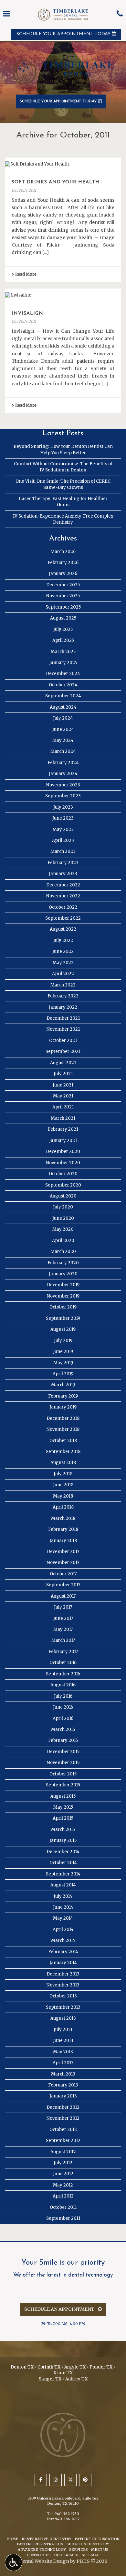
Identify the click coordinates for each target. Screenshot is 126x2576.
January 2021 (63, 1141)
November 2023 (63, 785)
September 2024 (63, 696)
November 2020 (63, 1163)
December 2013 (63, 1974)
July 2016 (63, 1696)
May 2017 (63, 1629)
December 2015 (63, 1752)
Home (12, 2539)
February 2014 (63, 1952)
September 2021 (63, 1051)
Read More (25, 274)
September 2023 (63, 796)
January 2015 (63, 1840)
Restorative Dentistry (47, 2539)
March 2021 (63, 1118)
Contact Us (39, 2555)
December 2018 (63, 1418)
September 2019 (63, 1318)
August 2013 (63, 2018)
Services (79, 2550)
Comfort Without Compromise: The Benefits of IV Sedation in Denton (63, 467)
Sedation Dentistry (88, 2544)
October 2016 (63, 1663)
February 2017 (63, 1652)
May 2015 (63, 1807)
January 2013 (63, 2096)
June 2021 (63, 1085)
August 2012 (63, 2152)
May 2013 (63, 2052)
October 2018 (63, 1441)
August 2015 (63, 1796)
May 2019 (63, 1363)
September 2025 (63, 607)
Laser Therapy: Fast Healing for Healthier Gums (63, 502)
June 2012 (63, 2174)
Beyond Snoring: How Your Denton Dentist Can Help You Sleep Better (63, 450)
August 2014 (63, 1885)
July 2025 (63, 629)
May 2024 (63, 740)
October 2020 (63, 1174)
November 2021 (63, 1029)
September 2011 (63, 2218)
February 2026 (63, 563)
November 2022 (63, 896)
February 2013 (63, 2085)
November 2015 (63, 1763)
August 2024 (63, 707)
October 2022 (63, 907)
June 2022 (63, 951)
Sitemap (91, 2555)
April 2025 (63, 640)
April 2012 (63, 2196)
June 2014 (63, 1907)
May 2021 (63, 1096)
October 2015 (63, 1774)
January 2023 (63, 874)
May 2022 (63, 963)
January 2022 (63, 1007)
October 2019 (63, 1307)
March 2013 (63, 2074)
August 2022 (63, 929)
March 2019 (63, 1385)
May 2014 (63, 1918)
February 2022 (63, 996)
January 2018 (63, 1541)
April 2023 (63, 840)
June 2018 (63, 1485)
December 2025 (63, 585)
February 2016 (63, 1740)
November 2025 (63, 596)
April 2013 (63, 2063)
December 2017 (63, 1552)
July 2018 (63, 1474)
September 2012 (63, 2141)
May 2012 (63, 2185)
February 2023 (63, 863)
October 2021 (63, 1041)
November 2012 (63, 2118)
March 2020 (63, 1252)
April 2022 (63, 974)
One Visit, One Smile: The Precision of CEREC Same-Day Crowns (63, 484)
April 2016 (63, 1718)
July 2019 (63, 1341)
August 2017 (63, 1596)
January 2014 (63, 1963)
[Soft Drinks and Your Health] (63, 164)
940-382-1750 (67, 2514)
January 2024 (63, 774)
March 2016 (63, 1729)
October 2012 (63, 2130)
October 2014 (63, 1863)
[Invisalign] (63, 295)
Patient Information (97, 2539)
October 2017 (63, 1574)
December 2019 (63, 1285)
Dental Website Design (44, 2561)
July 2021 (63, 1074)
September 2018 (63, 1452)
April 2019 (63, 1374)
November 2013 (63, 1985)
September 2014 (63, 1874)
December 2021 (63, 1018)
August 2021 (63, 1063)
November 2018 (63, 1429)
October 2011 (63, 2207)
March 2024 (63, 751)
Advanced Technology (42, 2550)
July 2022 (63, 940)
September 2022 (63, 918)
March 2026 (63, 552)
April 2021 (63, 1107)
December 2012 (63, 2107)
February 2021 (63, 1129)
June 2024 (63, 729)
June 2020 (63, 1218)
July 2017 (63, 1607)
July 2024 (63, 718)
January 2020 (63, 1274)
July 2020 (63, 1207)
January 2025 (63, 663)
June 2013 (63, 2041)
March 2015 (63, 1829)
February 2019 (63, 1396)
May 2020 (63, 1229)
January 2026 (63, 574)
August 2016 (63, 1685)
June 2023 (63, 818)
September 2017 (63, 1585)
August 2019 (63, 1329)
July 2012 (63, 2163)
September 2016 (63, 1674)
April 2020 (63, 1241)
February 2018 (63, 1529)
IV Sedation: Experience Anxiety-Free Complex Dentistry (63, 519)
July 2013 (63, 2030)
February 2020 (63, 1263)
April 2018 (63, 1507)
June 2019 (63, 1352)
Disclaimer (66, 2555)
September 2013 (63, 2007)
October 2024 (63, 685)
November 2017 (63, 1563)
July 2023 (63, 807)
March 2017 (63, 1640)
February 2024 (63, 763)
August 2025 (63, 618)
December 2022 (63, 885)
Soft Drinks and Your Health (56, 182)
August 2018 (63, 1463)
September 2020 (63, 1185)
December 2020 (63, 1152)
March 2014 (63, 1940)
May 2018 (63, 1496)
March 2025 (63, 652)
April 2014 (63, 1929)
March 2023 (63, 851)
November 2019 (63, 1296)
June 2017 (63, 1618)
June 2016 (63, 1707)
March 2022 (63, 985)
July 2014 (63, 1896)
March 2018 (63, 1518)
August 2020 (63, 1196)
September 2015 (63, 1785)
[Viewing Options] (14, 2562)
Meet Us (100, 2550)
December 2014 (63, 1852)
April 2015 (63, 1818)
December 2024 (63, 674)
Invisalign (27, 313)
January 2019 (63, 1407)
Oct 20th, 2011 (24, 190)
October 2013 (63, 1996)
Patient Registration (40, 2544)
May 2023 (63, 829)
